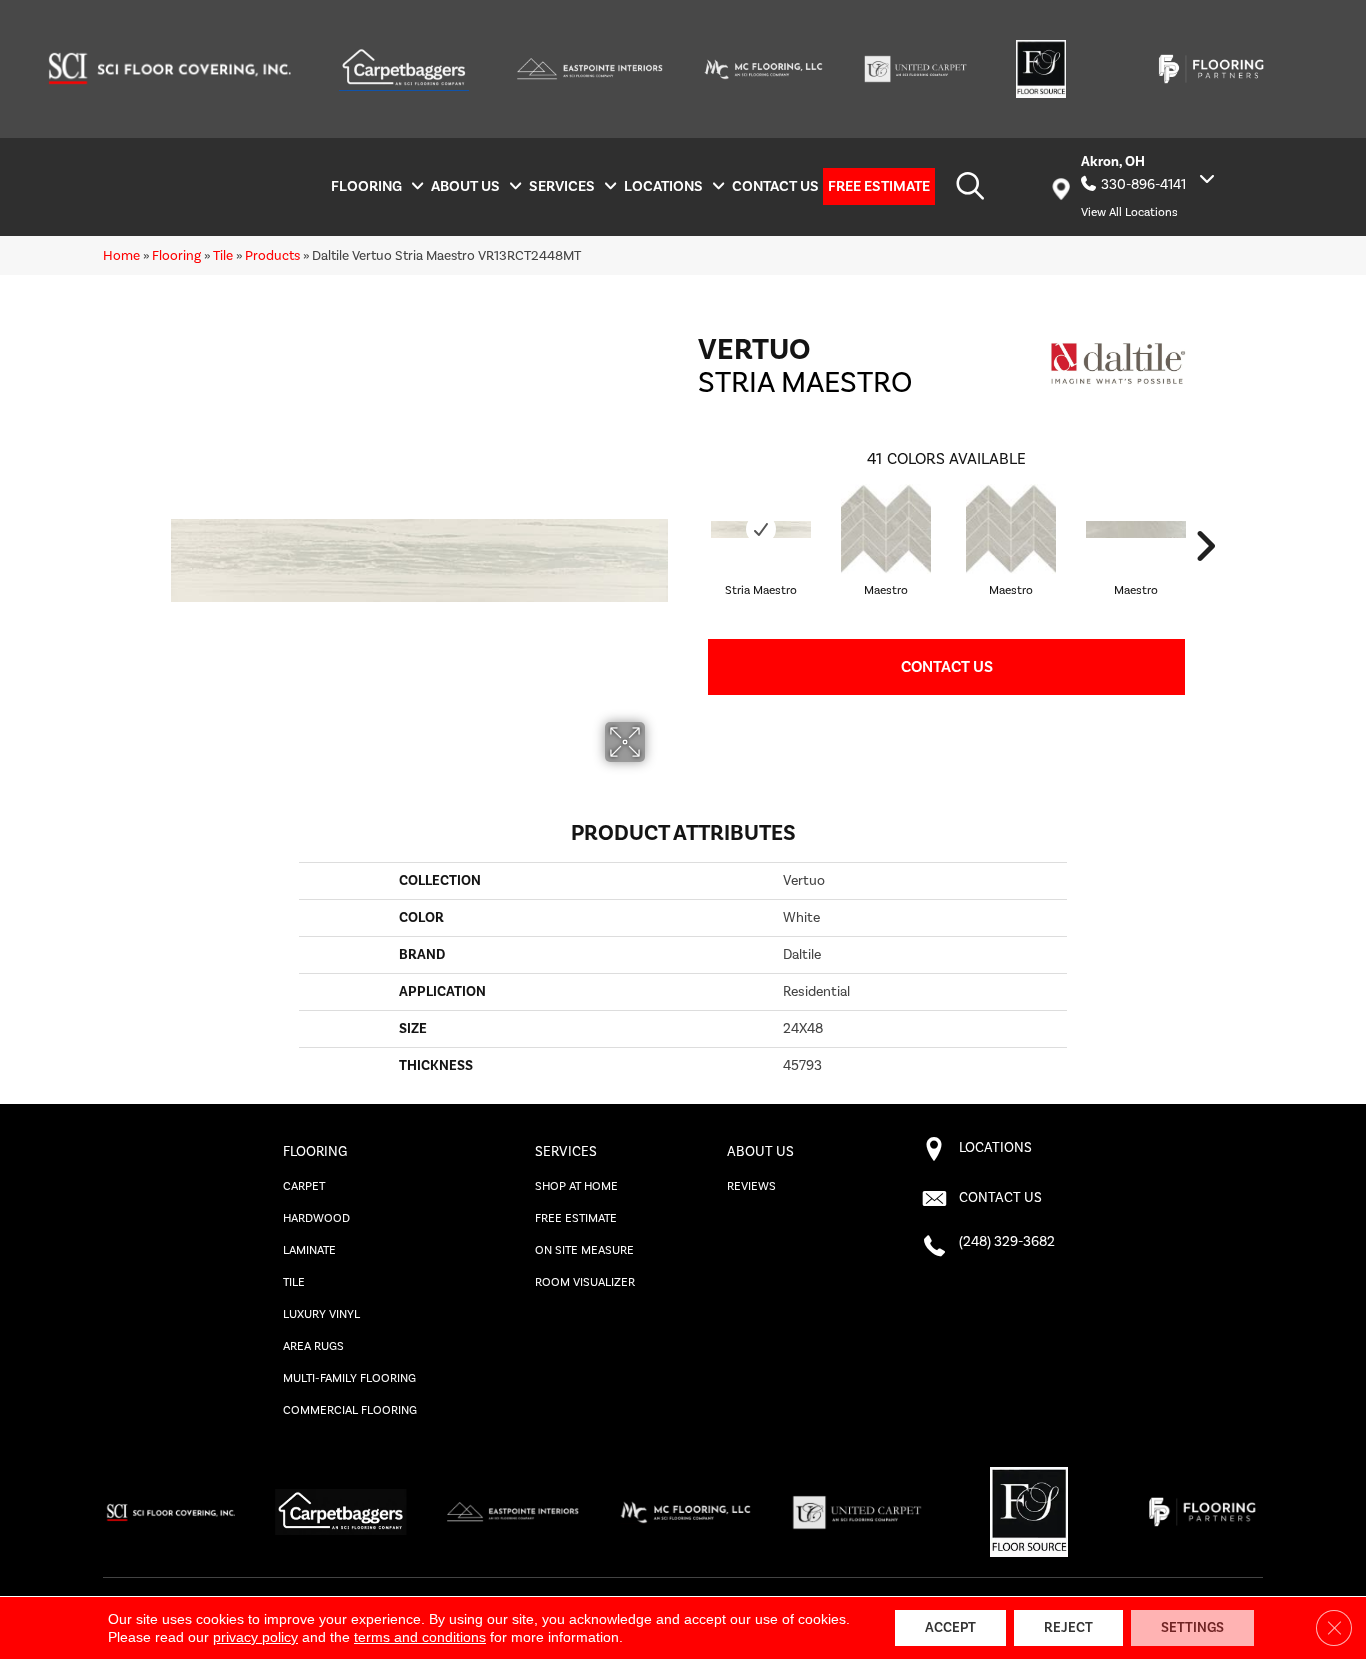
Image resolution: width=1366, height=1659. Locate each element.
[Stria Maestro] (761, 529)
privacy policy (255, 1637)
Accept (950, 1628)
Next (1205, 546)
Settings (1192, 1628)
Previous (688, 546)
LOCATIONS (995, 1148)
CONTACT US (1000, 1198)
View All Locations (1129, 212)
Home (121, 255)
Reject (1068, 1628)
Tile (223, 255)
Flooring (176, 255)
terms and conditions (420, 1637)
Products (272, 255)
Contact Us (947, 667)
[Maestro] (886, 529)
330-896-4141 (1143, 185)
